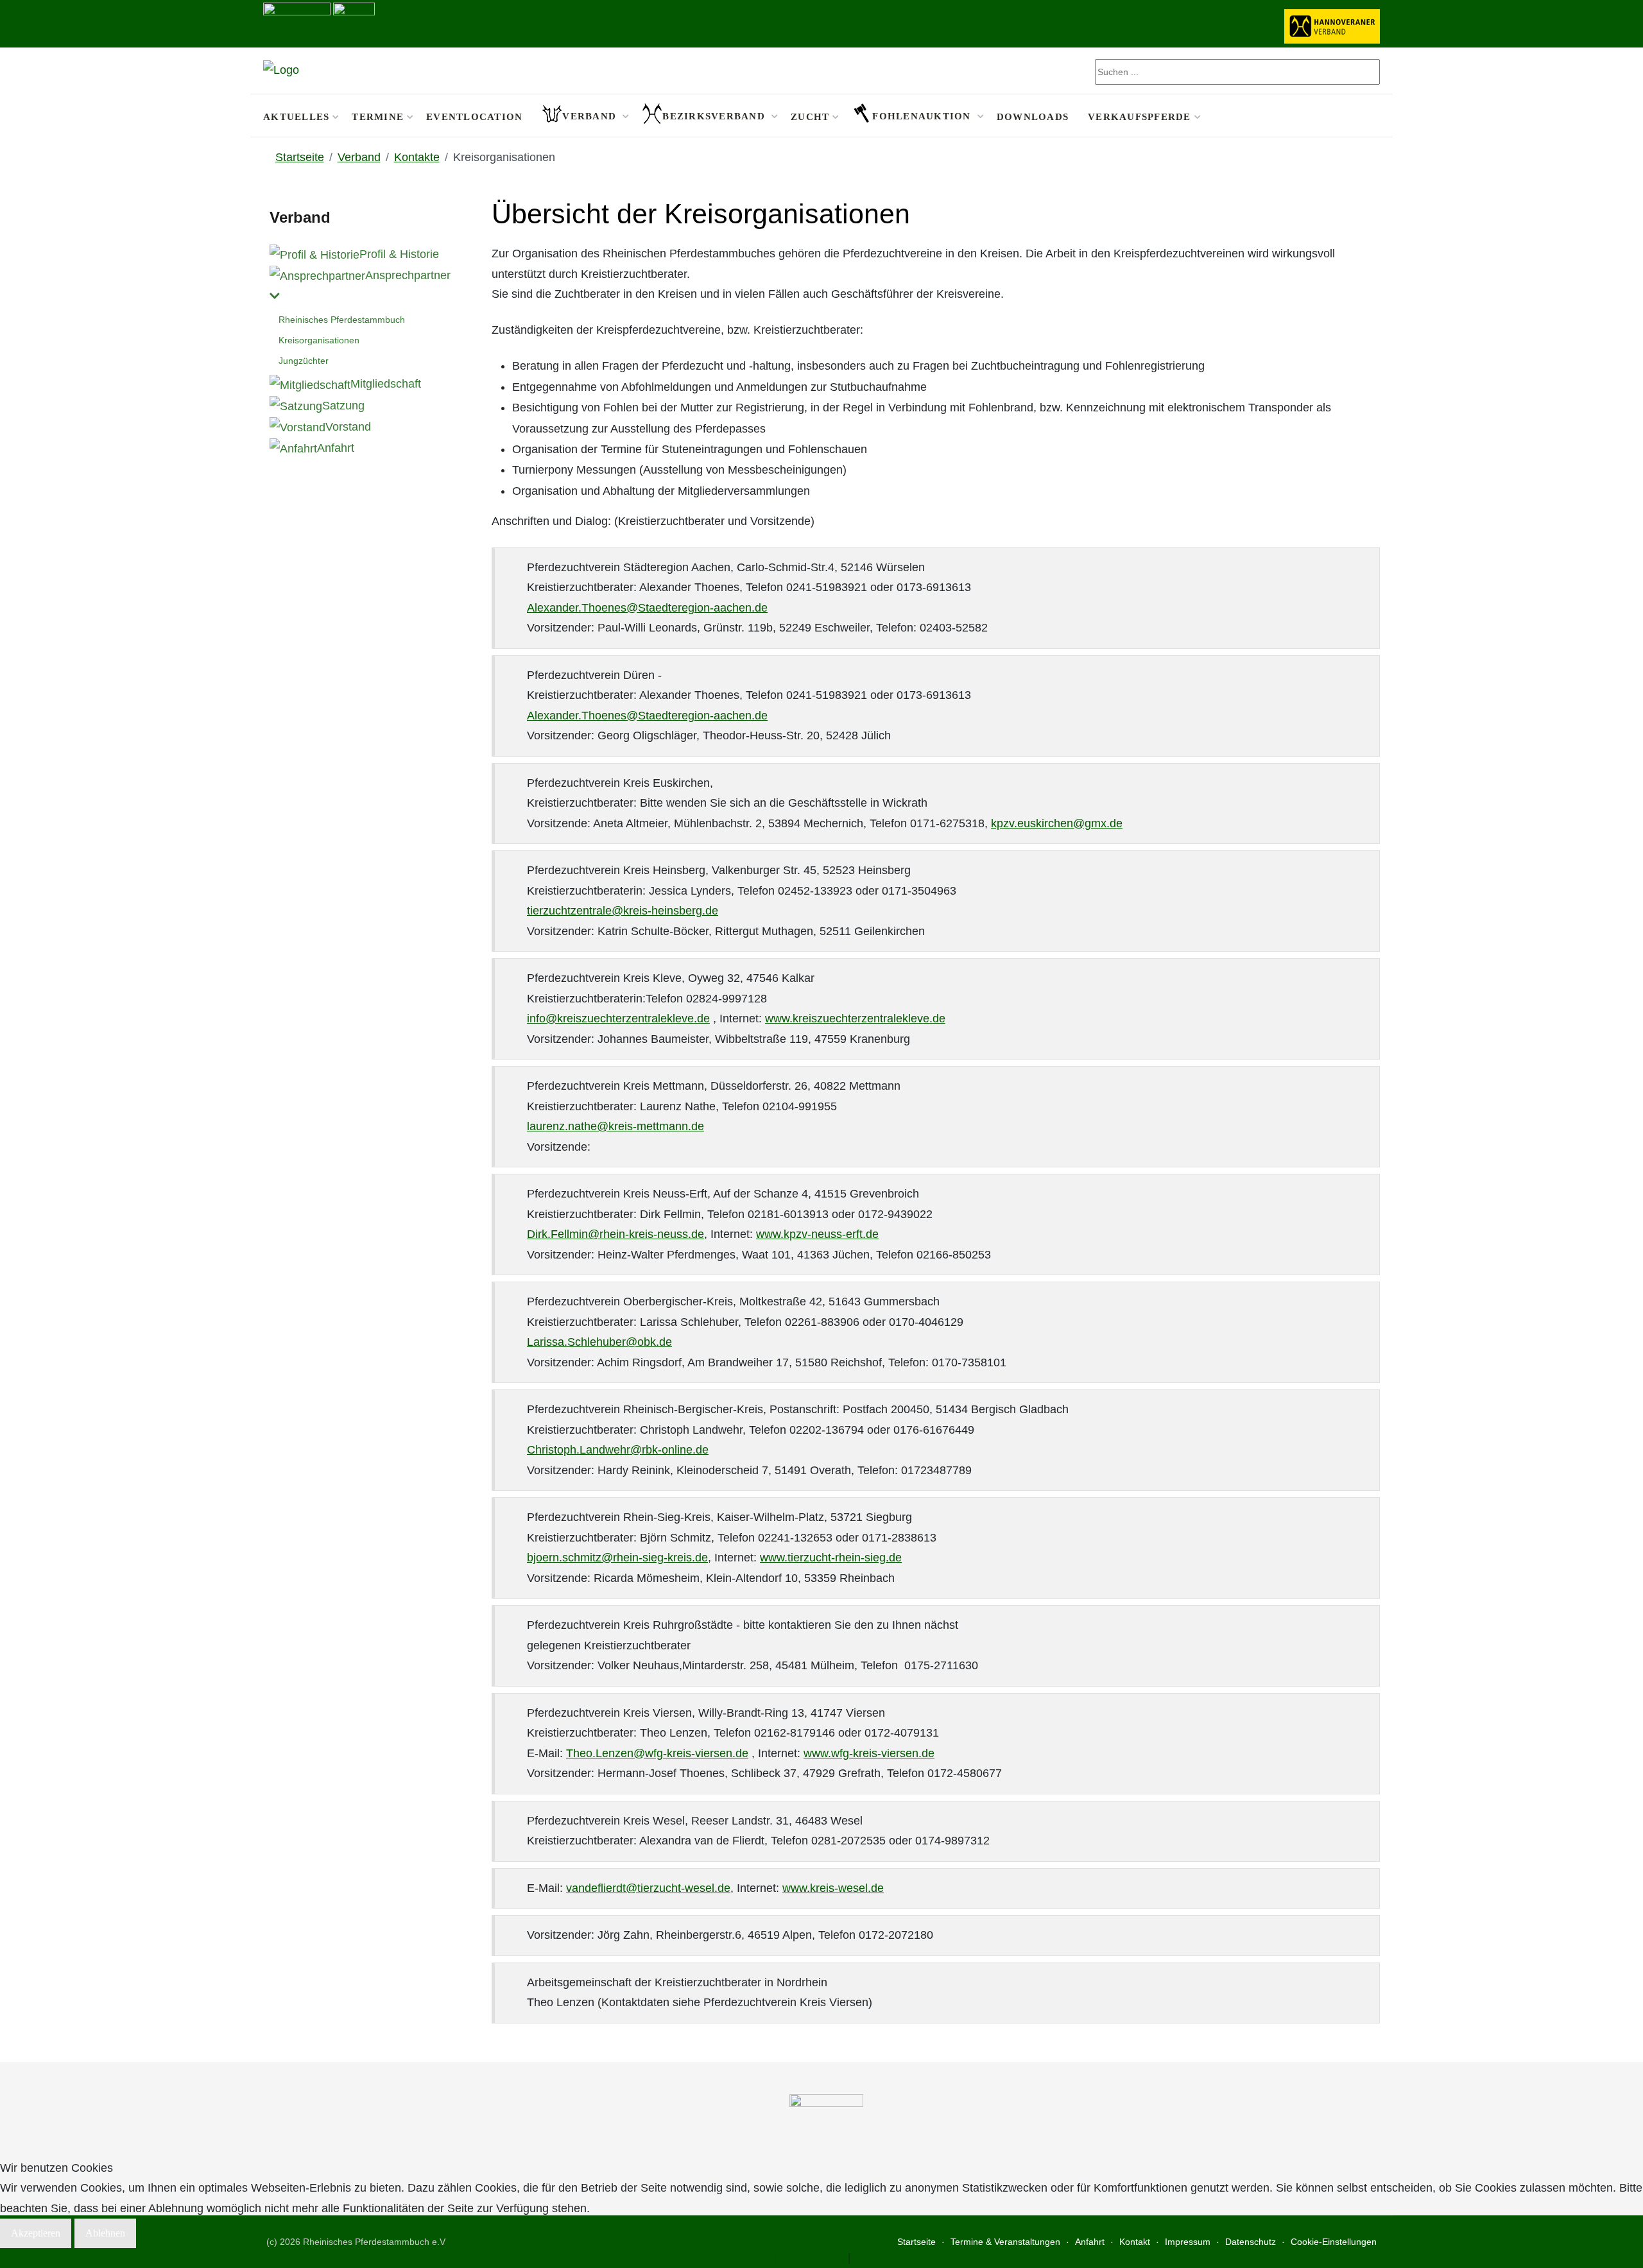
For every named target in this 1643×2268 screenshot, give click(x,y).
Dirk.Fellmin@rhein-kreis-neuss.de (615, 1234)
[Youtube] (1372, 116)
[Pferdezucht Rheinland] (281, 71)
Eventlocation (474, 116)
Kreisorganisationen (319, 340)
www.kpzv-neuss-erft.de (817, 1234)
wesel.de (708, 1888)
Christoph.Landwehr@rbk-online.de (618, 1450)
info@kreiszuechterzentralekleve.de (618, 1018)
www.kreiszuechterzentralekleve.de (855, 1018)
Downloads (1033, 116)
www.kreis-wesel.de (833, 1888)
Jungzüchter (304, 361)
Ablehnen (105, 2233)
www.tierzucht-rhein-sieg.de (831, 1558)
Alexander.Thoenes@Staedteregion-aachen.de (647, 608)
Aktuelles (296, 116)
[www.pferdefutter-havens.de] (297, 22)
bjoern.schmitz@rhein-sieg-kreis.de (617, 1558)
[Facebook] (1355, 116)
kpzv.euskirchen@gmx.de (1057, 823)
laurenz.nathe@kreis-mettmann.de (615, 1126)
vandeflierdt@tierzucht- (625, 1888)
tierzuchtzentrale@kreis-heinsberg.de (623, 911)
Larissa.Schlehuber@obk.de (599, 1342)
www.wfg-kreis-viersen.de (869, 1753)
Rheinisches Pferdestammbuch (342, 320)
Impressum (883, 2258)
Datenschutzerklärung (788, 2258)
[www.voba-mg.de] (354, 22)
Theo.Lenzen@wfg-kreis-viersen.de (657, 1753)
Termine (378, 116)
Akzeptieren (36, 2233)
